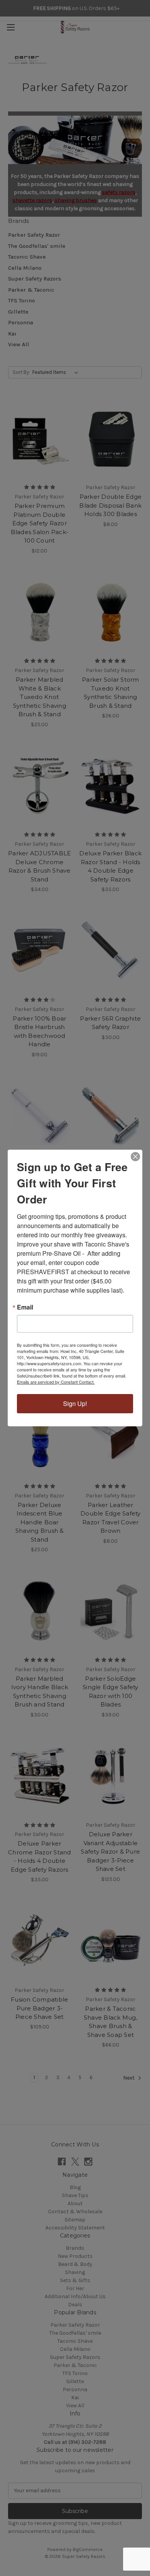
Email (25, 1307)
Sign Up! (75, 1403)
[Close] (135, 1157)
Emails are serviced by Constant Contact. (56, 1382)
